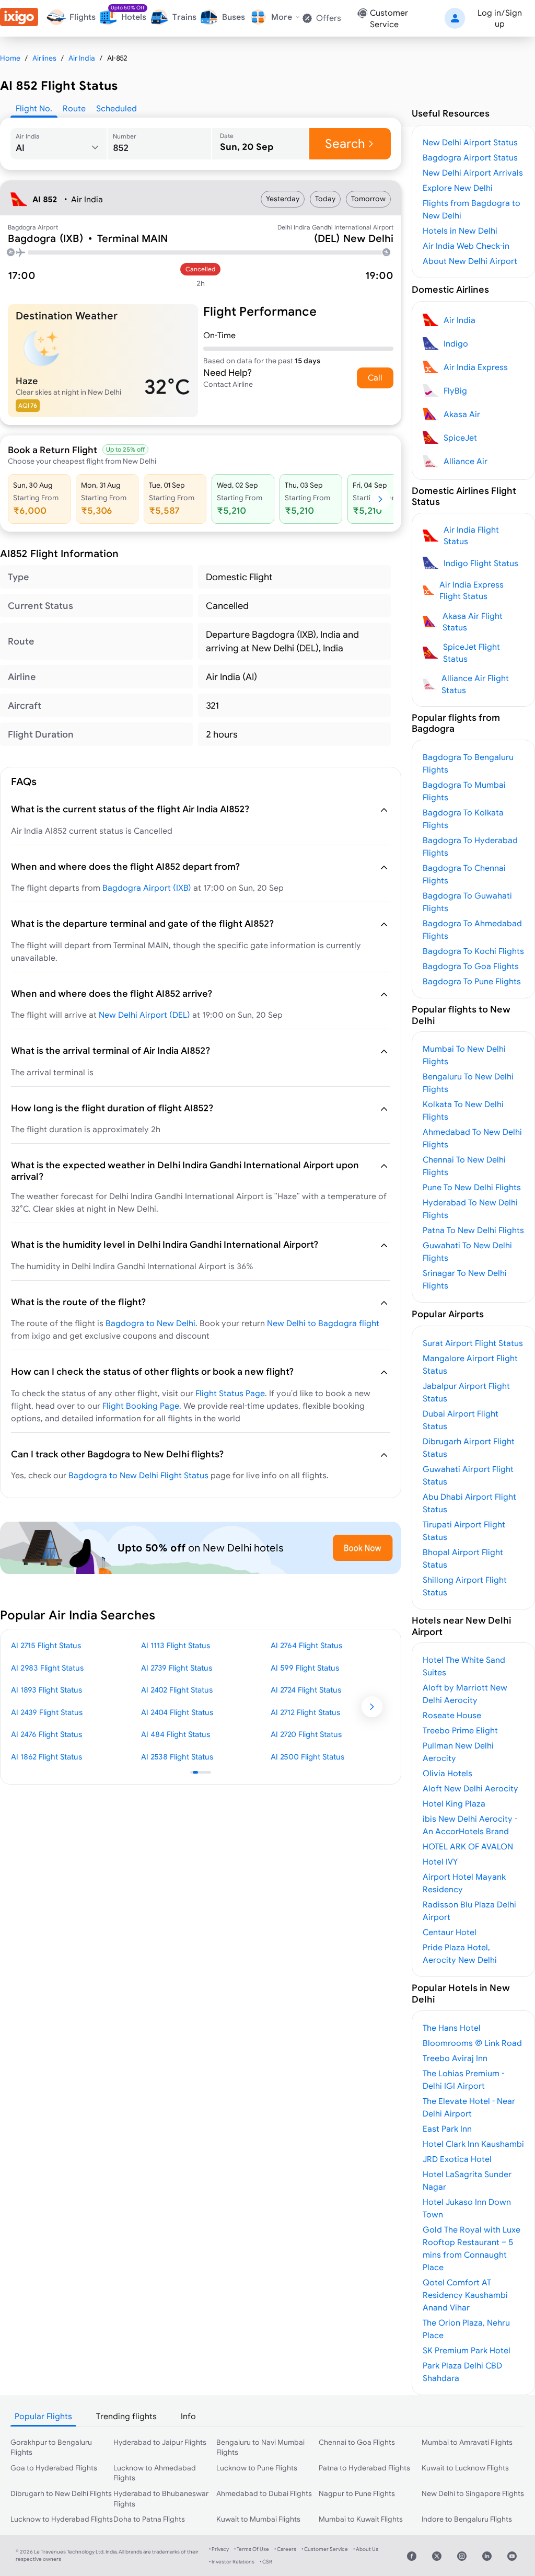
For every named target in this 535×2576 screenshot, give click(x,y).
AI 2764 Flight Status (306, 1645)
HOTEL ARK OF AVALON (468, 1846)
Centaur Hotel (450, 1932)
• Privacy (219, 2549)
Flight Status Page (230, 1393)
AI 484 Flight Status (176, 1734)
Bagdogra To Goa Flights (471, 966)
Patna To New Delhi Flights (473, 1230)
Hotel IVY (440, 1861)
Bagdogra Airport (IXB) (147, 888)
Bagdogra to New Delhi (150, 1323)
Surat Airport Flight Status (473, 1343)
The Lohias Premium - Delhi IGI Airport (463, 2079)
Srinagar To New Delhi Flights (465, 1279)
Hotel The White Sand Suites (464, 1666)
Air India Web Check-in (466, 246)
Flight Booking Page (141, 1406)
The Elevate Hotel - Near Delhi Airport (469, 2107)
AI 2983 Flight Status (47, 1668)
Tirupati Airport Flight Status (464, 1531)
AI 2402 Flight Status (177, 1690)
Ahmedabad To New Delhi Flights (472, 1138)
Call (375, 377)
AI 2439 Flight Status (47, 1712)
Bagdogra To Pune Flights (472, 981)
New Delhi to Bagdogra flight (323, 1323)
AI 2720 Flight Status (306, 1734)
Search (345, 143)
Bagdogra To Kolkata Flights (463, 819)
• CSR (266, 2562)
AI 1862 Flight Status (46, 1757)
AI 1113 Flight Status (176, 1645)
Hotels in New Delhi (460, 231)
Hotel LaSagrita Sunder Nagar (467, 2180)
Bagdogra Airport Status (470, 157)
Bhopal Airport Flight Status (463, 1558)
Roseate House (452, 1715)
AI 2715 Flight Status (46, 1645)
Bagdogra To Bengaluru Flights (468, 763)
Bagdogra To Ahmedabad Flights (472, 929)
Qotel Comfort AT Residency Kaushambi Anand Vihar (465, 2295)
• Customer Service (325, 2549)
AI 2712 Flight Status (305, 1712)
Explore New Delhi (458, 188)
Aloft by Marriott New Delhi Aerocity (465, 1694)
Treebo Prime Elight (460, 1730)
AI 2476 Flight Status (46, 1734)
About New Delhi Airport (470, 261)
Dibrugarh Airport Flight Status (469, 1447)
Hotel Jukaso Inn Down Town (467, 2208)
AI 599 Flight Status (305, 1668)
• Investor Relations (232, 2562)
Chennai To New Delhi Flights (464, 1166)
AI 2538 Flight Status (177, 1757)
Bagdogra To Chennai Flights (464, 874)
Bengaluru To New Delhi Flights (468, 1083)
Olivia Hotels (447, 1773)
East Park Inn (447, 2129)
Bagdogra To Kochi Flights (473, 951)
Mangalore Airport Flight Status (470, 1364)
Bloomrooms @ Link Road (472, 2043)
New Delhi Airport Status (470, 142)
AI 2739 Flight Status (177, 1668)
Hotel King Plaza (454, 1803)
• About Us (366, 2549)
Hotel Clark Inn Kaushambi (473, 2144)
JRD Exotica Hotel (457, 2159)
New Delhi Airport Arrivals (473, 172)
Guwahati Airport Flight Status (468, 1475)
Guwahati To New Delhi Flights (467, 1251)
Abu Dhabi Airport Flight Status (469, 1503)
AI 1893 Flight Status (46, 1690)
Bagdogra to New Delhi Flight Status (138, 1475)
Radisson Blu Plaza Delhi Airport (469, 1911)
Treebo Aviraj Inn (455, 2058)
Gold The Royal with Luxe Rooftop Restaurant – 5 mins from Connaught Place (472, 2248)
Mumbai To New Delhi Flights (464, 1055)
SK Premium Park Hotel (467, 2350)
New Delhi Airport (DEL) (144, 1015)
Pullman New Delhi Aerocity (458, 1752)
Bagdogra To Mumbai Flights (464, 791)
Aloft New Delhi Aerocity (470, 1788)
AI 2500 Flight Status (307, 1757)
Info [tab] (188, 2416)
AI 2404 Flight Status (177, 1712)
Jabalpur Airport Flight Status (466, 1392)
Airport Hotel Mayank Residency (464, 1883)
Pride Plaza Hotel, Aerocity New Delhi (460, 1953)
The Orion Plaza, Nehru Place (466, 2329)
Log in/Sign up (500, 18)
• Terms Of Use (252, 2549)
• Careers (285, 2549)
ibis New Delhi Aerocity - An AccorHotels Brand (470, 1825)
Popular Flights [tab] (43, 2416)
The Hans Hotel (452, 2028)
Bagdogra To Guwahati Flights (467, 902)
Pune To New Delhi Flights (472, 1187)
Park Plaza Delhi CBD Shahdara (462, 2372)
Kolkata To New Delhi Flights (463, 1110)
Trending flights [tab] (126, 2416)
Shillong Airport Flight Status (465, 1586)
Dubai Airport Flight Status (461, 1420)
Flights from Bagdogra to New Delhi (472, 209)
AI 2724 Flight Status (306, 1690)
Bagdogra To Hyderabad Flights (470, 846)
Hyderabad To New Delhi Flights (470, 1209)
